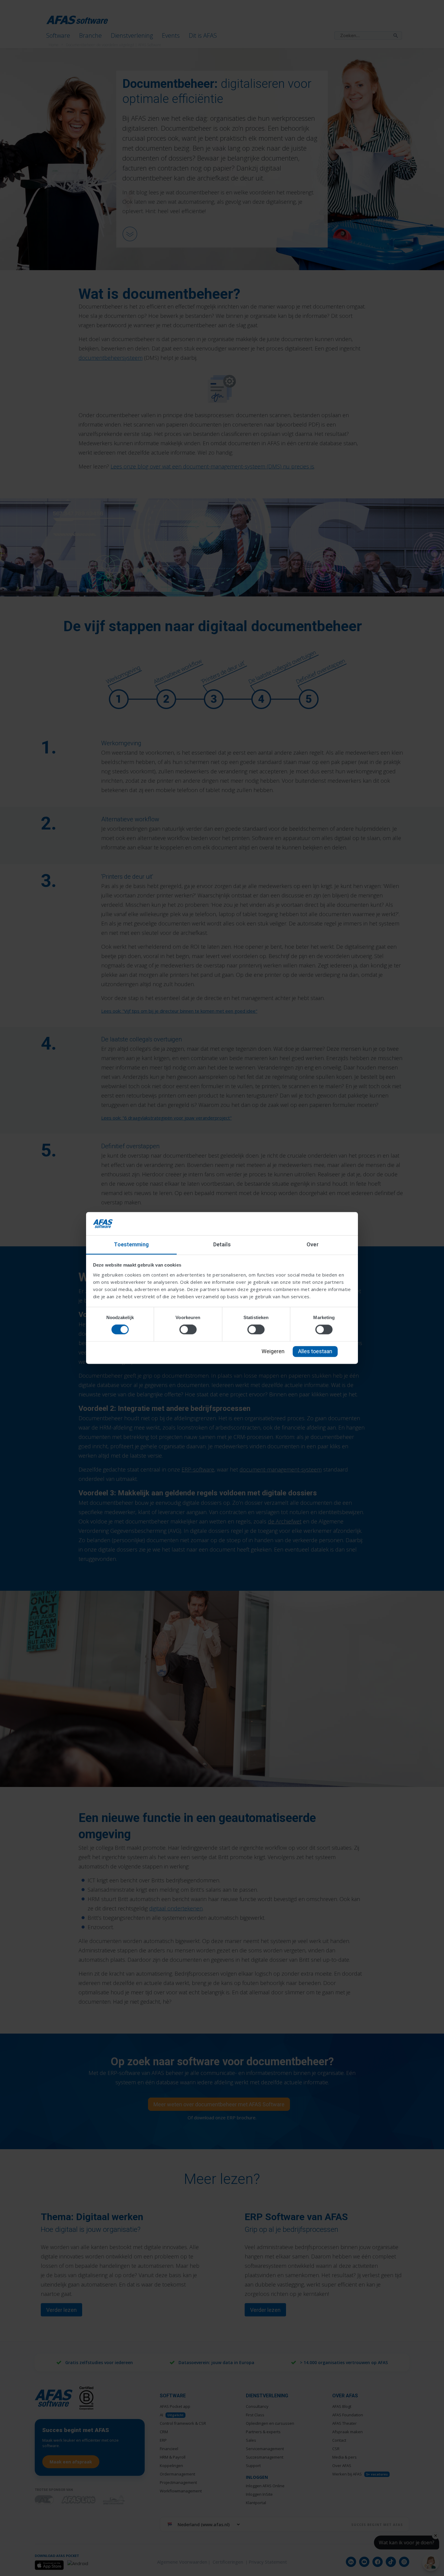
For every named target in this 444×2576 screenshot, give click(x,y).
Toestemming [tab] (131, 1244)
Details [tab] (222, 1244)
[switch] (188, 1330)
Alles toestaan (315, 1351)
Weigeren (273, 1351)
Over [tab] (312, 1244)
